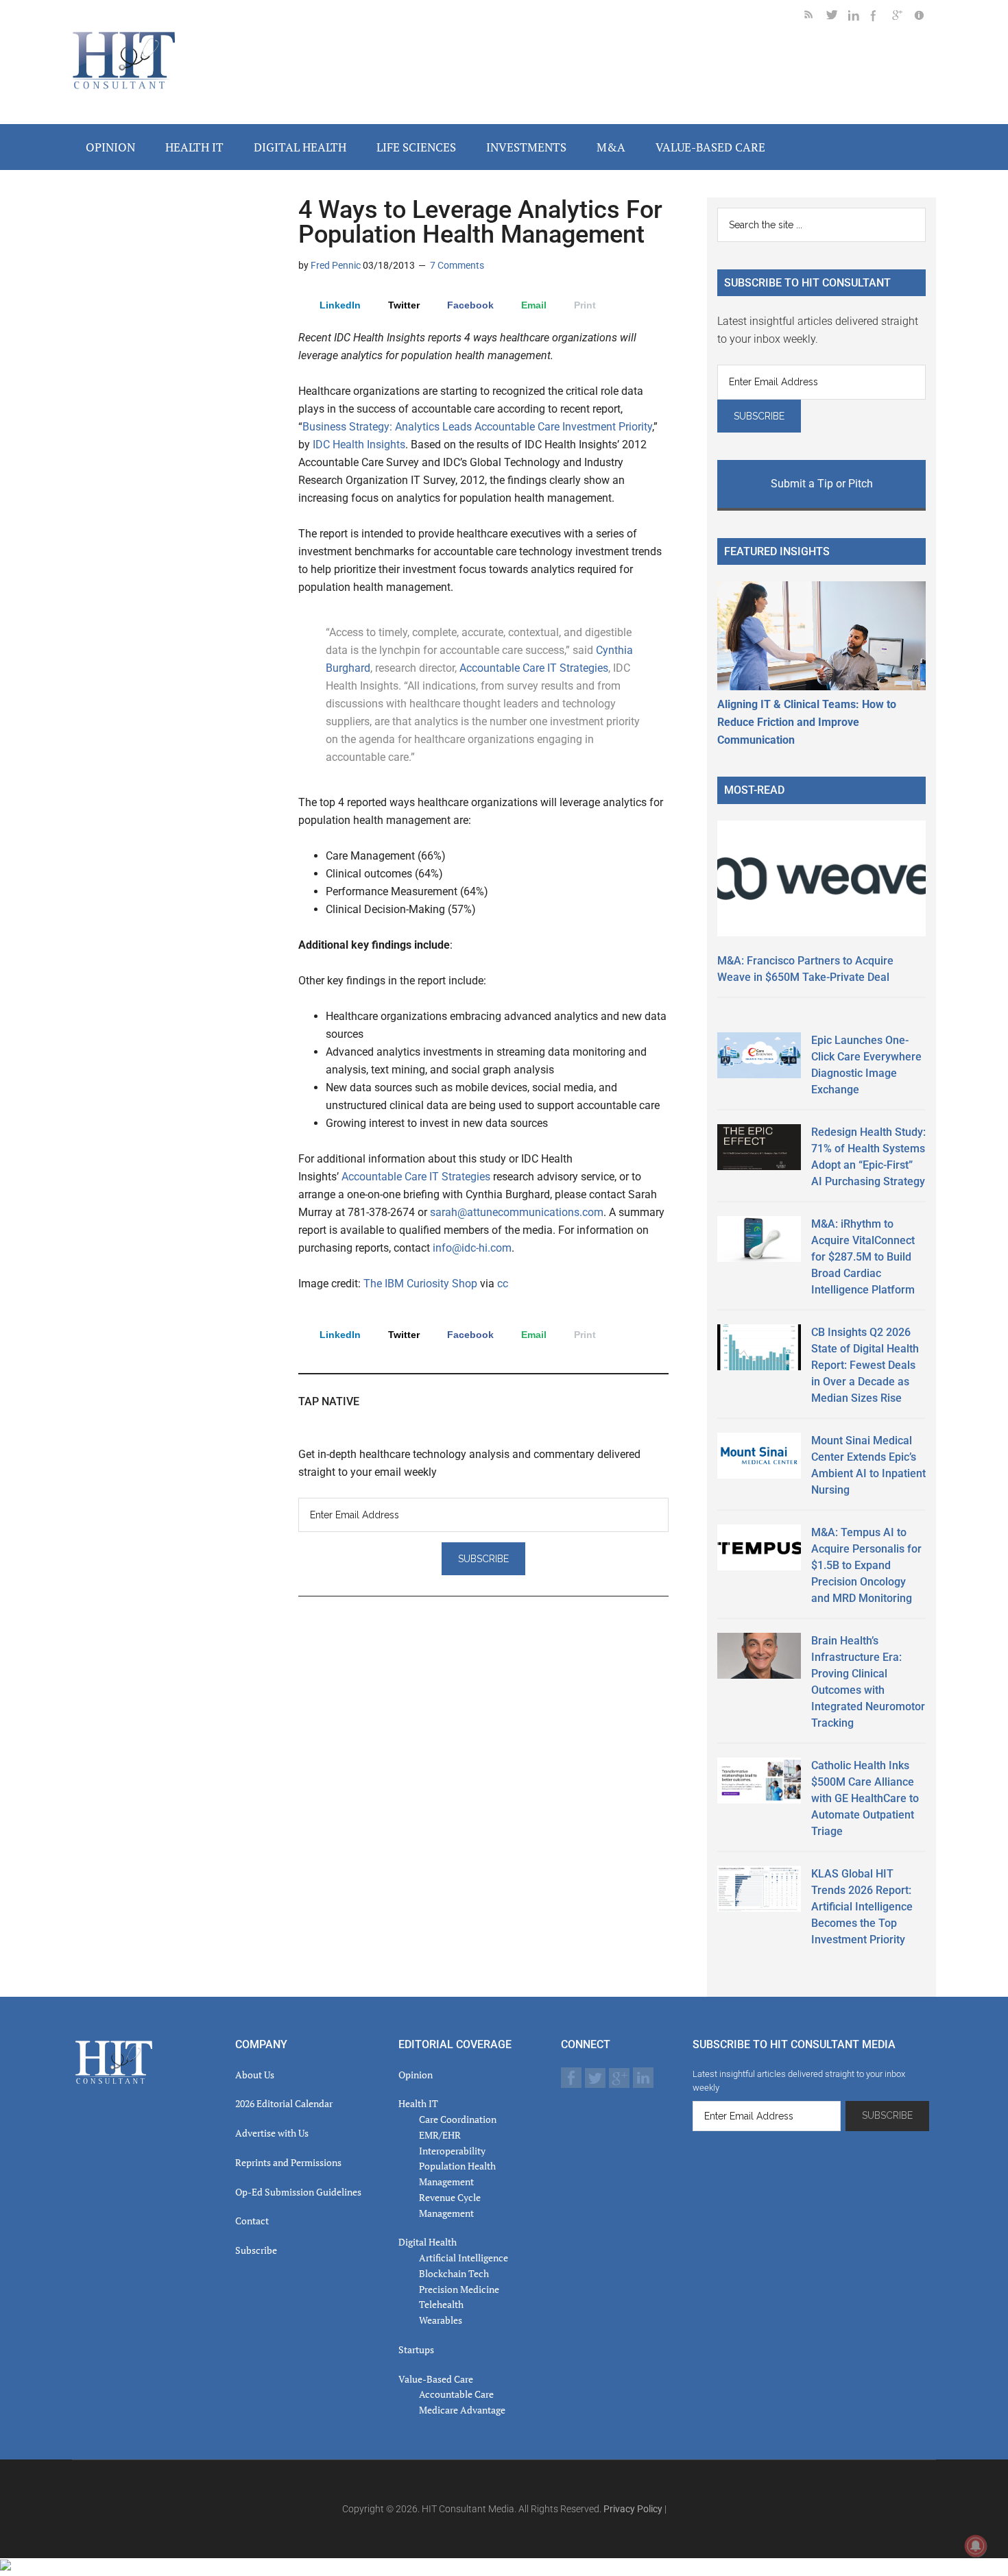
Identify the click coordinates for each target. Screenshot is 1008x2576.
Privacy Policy (633, 2509)
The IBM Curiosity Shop (420, 1284)
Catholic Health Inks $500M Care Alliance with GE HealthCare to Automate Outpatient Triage (865, 1798)
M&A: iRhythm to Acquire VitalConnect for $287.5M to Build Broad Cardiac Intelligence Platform (863, 1257)
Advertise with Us (272, 2133)
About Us (255, 2075)
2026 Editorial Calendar (284, 2103)
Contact (252, 2221)
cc (503, 1284)
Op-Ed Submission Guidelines (298, 2192)
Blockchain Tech (454, 2273)
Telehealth (441, 2304)
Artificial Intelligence (464, 2258)
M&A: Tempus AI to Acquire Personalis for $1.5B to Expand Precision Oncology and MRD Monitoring (866, 1565)
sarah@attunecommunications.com (517, 1212)
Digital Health (428, 2242)
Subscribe (256, 2250)
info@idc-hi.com (472, 1248)
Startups (416, 2349)
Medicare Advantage (462, 2410)
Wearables (441, 2320)
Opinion (416, 2075)
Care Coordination (458, 2119)
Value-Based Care (436, 2379)
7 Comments (457, 265)
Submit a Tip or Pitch (822, 484)
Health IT (418, 2103)
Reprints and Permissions (288, 2162)
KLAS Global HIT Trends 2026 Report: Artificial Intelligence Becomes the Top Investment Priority (862, 1907)
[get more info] (925, 17)
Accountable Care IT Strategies (534, 668)
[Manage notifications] (976, 2546)
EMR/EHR (440, 2135)
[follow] (837, 17)
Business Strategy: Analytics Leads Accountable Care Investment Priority (477, 427)
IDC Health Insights (359, 445)
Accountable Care (456, 2394)
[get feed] (815, 17)
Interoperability (452, 2151)
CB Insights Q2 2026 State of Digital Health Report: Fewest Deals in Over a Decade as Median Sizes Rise (865, 1365)
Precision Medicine (459, 2289)
